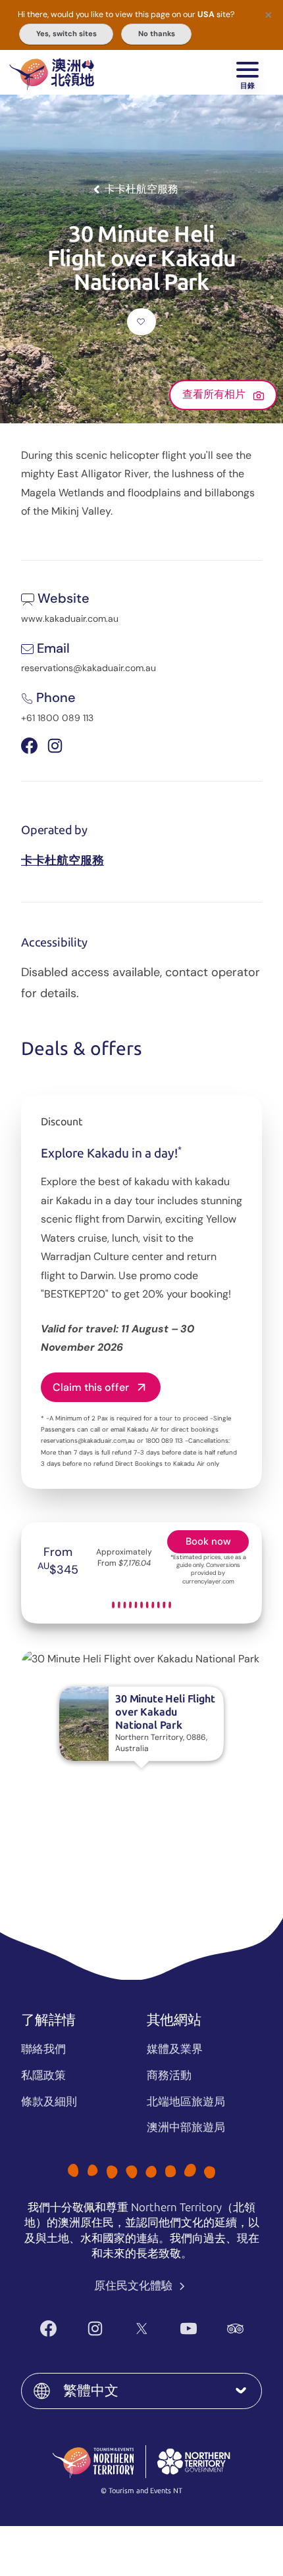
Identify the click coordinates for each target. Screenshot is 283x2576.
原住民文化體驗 (135, 2285)
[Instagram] (95, 2329)
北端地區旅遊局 (186, 2101)
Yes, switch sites (66, 34)
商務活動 (169, 2075)
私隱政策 (43, 2075)
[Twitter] (142, 2329)
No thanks (157, 34)
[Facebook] (48, 2329)
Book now (208, 1541)
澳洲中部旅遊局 (186, 2127)
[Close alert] (269, 14)
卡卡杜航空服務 (63, 860)
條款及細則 (49, 2101)
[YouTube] (189, 2329)
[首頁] (52, 72)
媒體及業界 (175, 2049)
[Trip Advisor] (235, 2329)
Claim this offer (91, 1387)
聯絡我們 (43, 2049)
